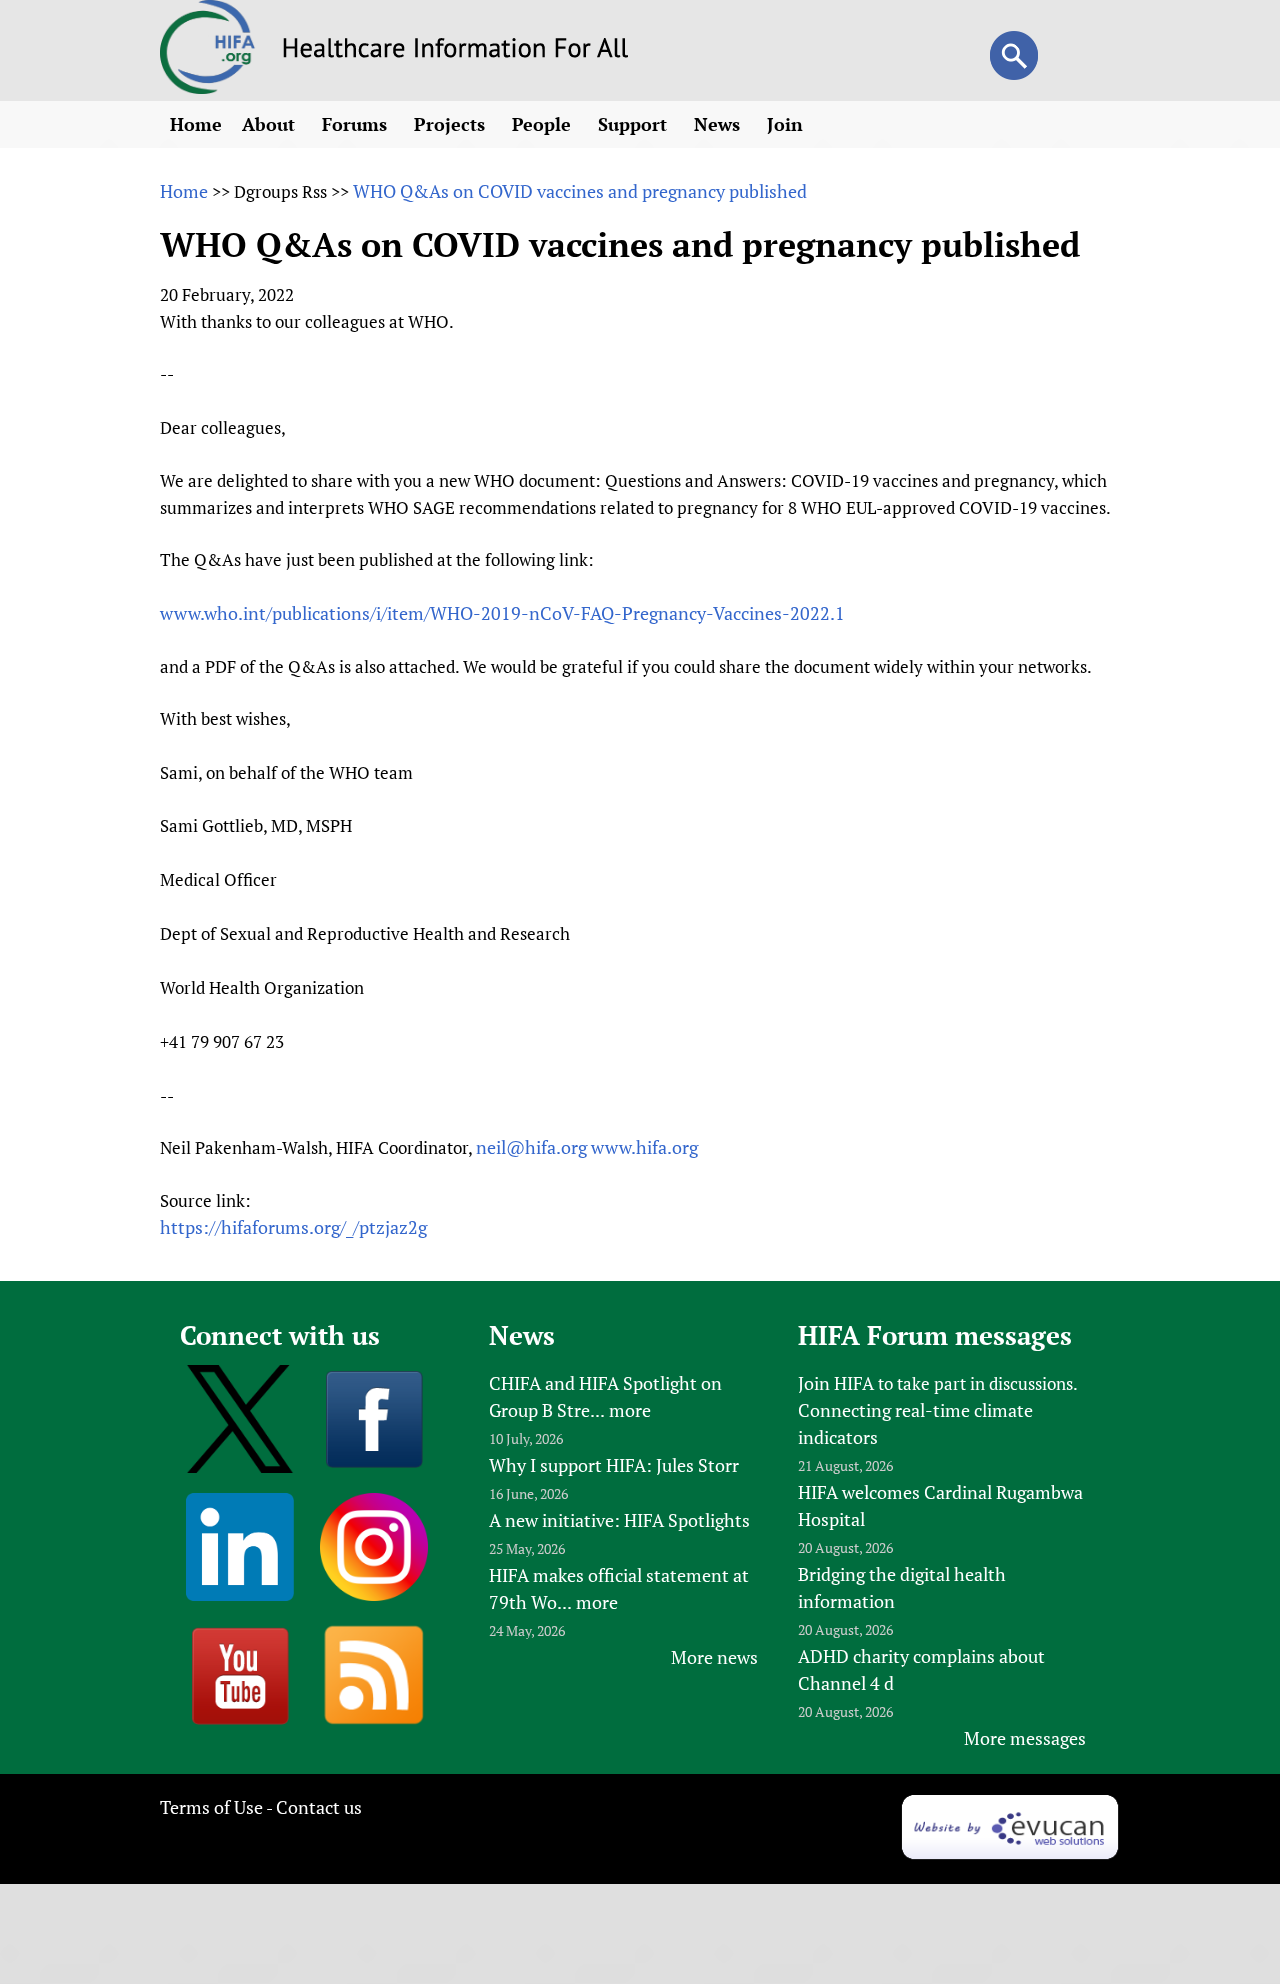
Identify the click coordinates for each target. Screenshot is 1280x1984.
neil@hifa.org (531, 1147)
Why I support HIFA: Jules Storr (614, 1465)
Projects (452, 124)
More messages (1025, 1738)
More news (714, 1657)
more (630, 1410)
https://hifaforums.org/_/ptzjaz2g (293, 1227)
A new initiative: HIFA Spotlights (619, 1520)
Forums (357, 124)
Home (196, 124)
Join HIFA (836, 1383)
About (271, 124)
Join (787, 124)
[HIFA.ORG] (208, 87)
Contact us (319, 1807)
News (719, 124)
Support (635, 124)
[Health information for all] (455, 51)
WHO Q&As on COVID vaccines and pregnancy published (580, 191)
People (544, 124)
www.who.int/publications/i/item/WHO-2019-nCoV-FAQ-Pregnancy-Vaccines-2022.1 (502, 613)
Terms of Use (211, 1807)
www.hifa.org (644, 1147)
